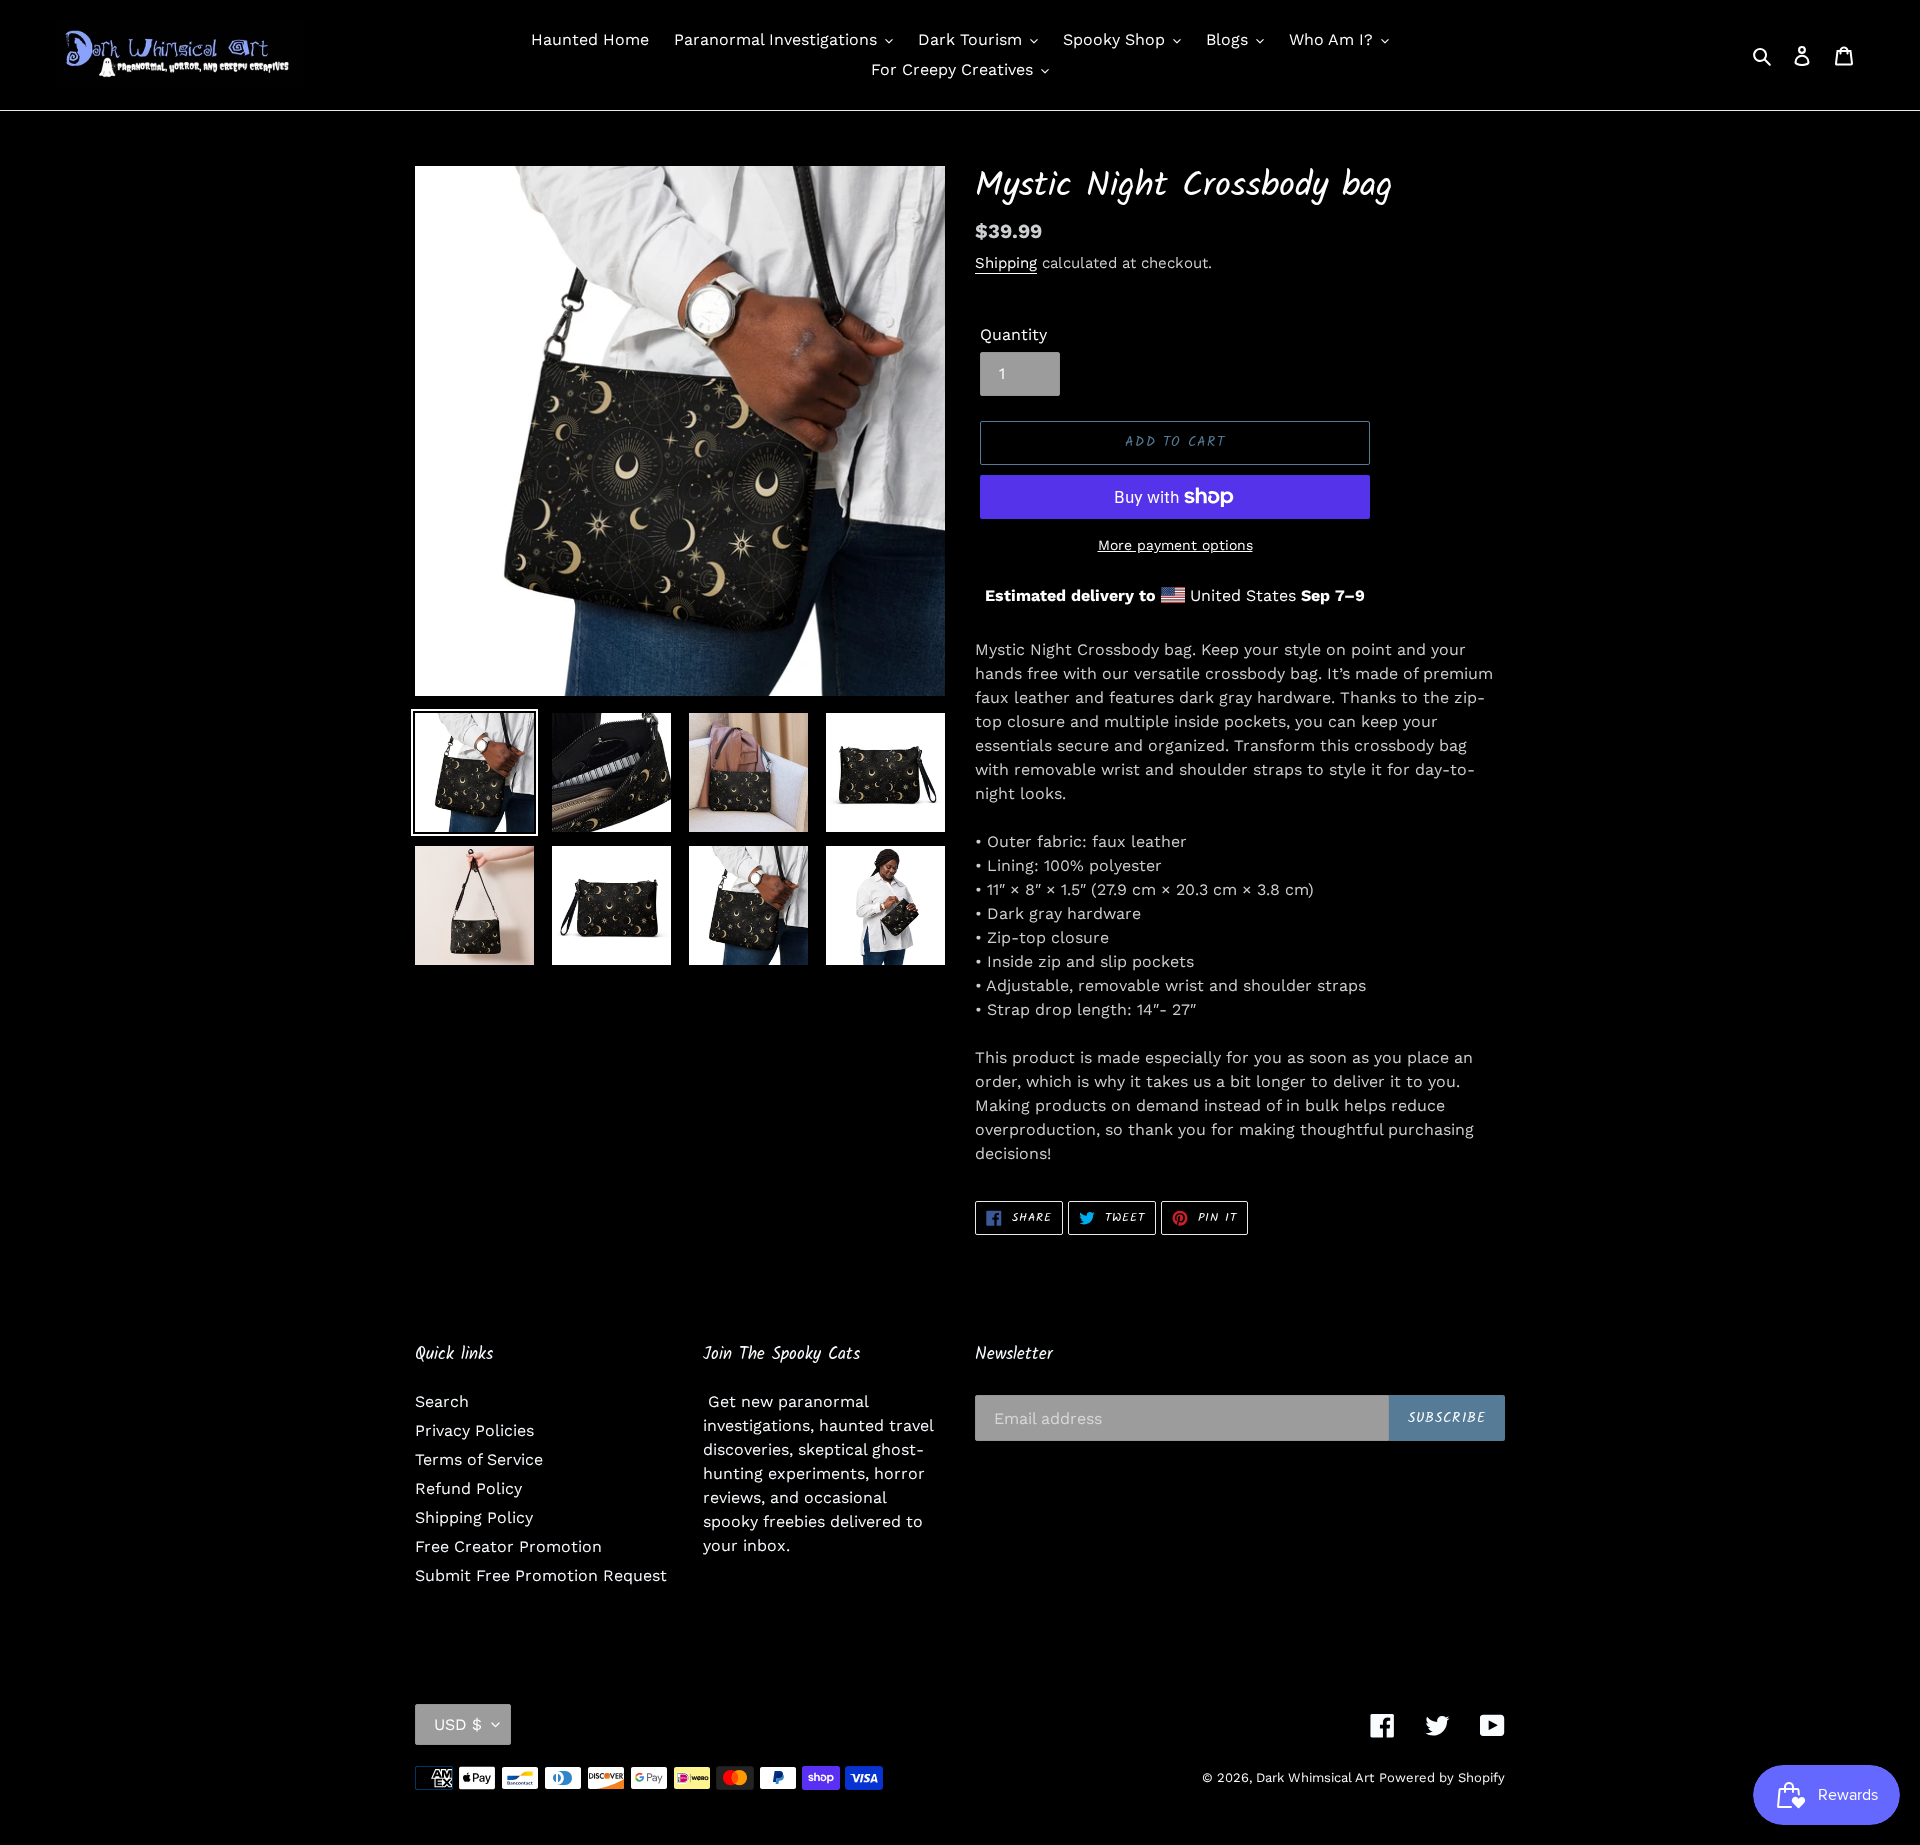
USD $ (458, 1724)
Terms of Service (479, 1459)
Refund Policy (468, 1488)
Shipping (1006, 263)
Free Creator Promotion (508, 1546)
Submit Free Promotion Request (541, 1575)
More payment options (1175, 545)
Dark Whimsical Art (1315, 1777)
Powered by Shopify (1442, 1777)
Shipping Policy (474, 1517)
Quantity (1013, 334)
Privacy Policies (474, 1430)
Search (442, 1401)
